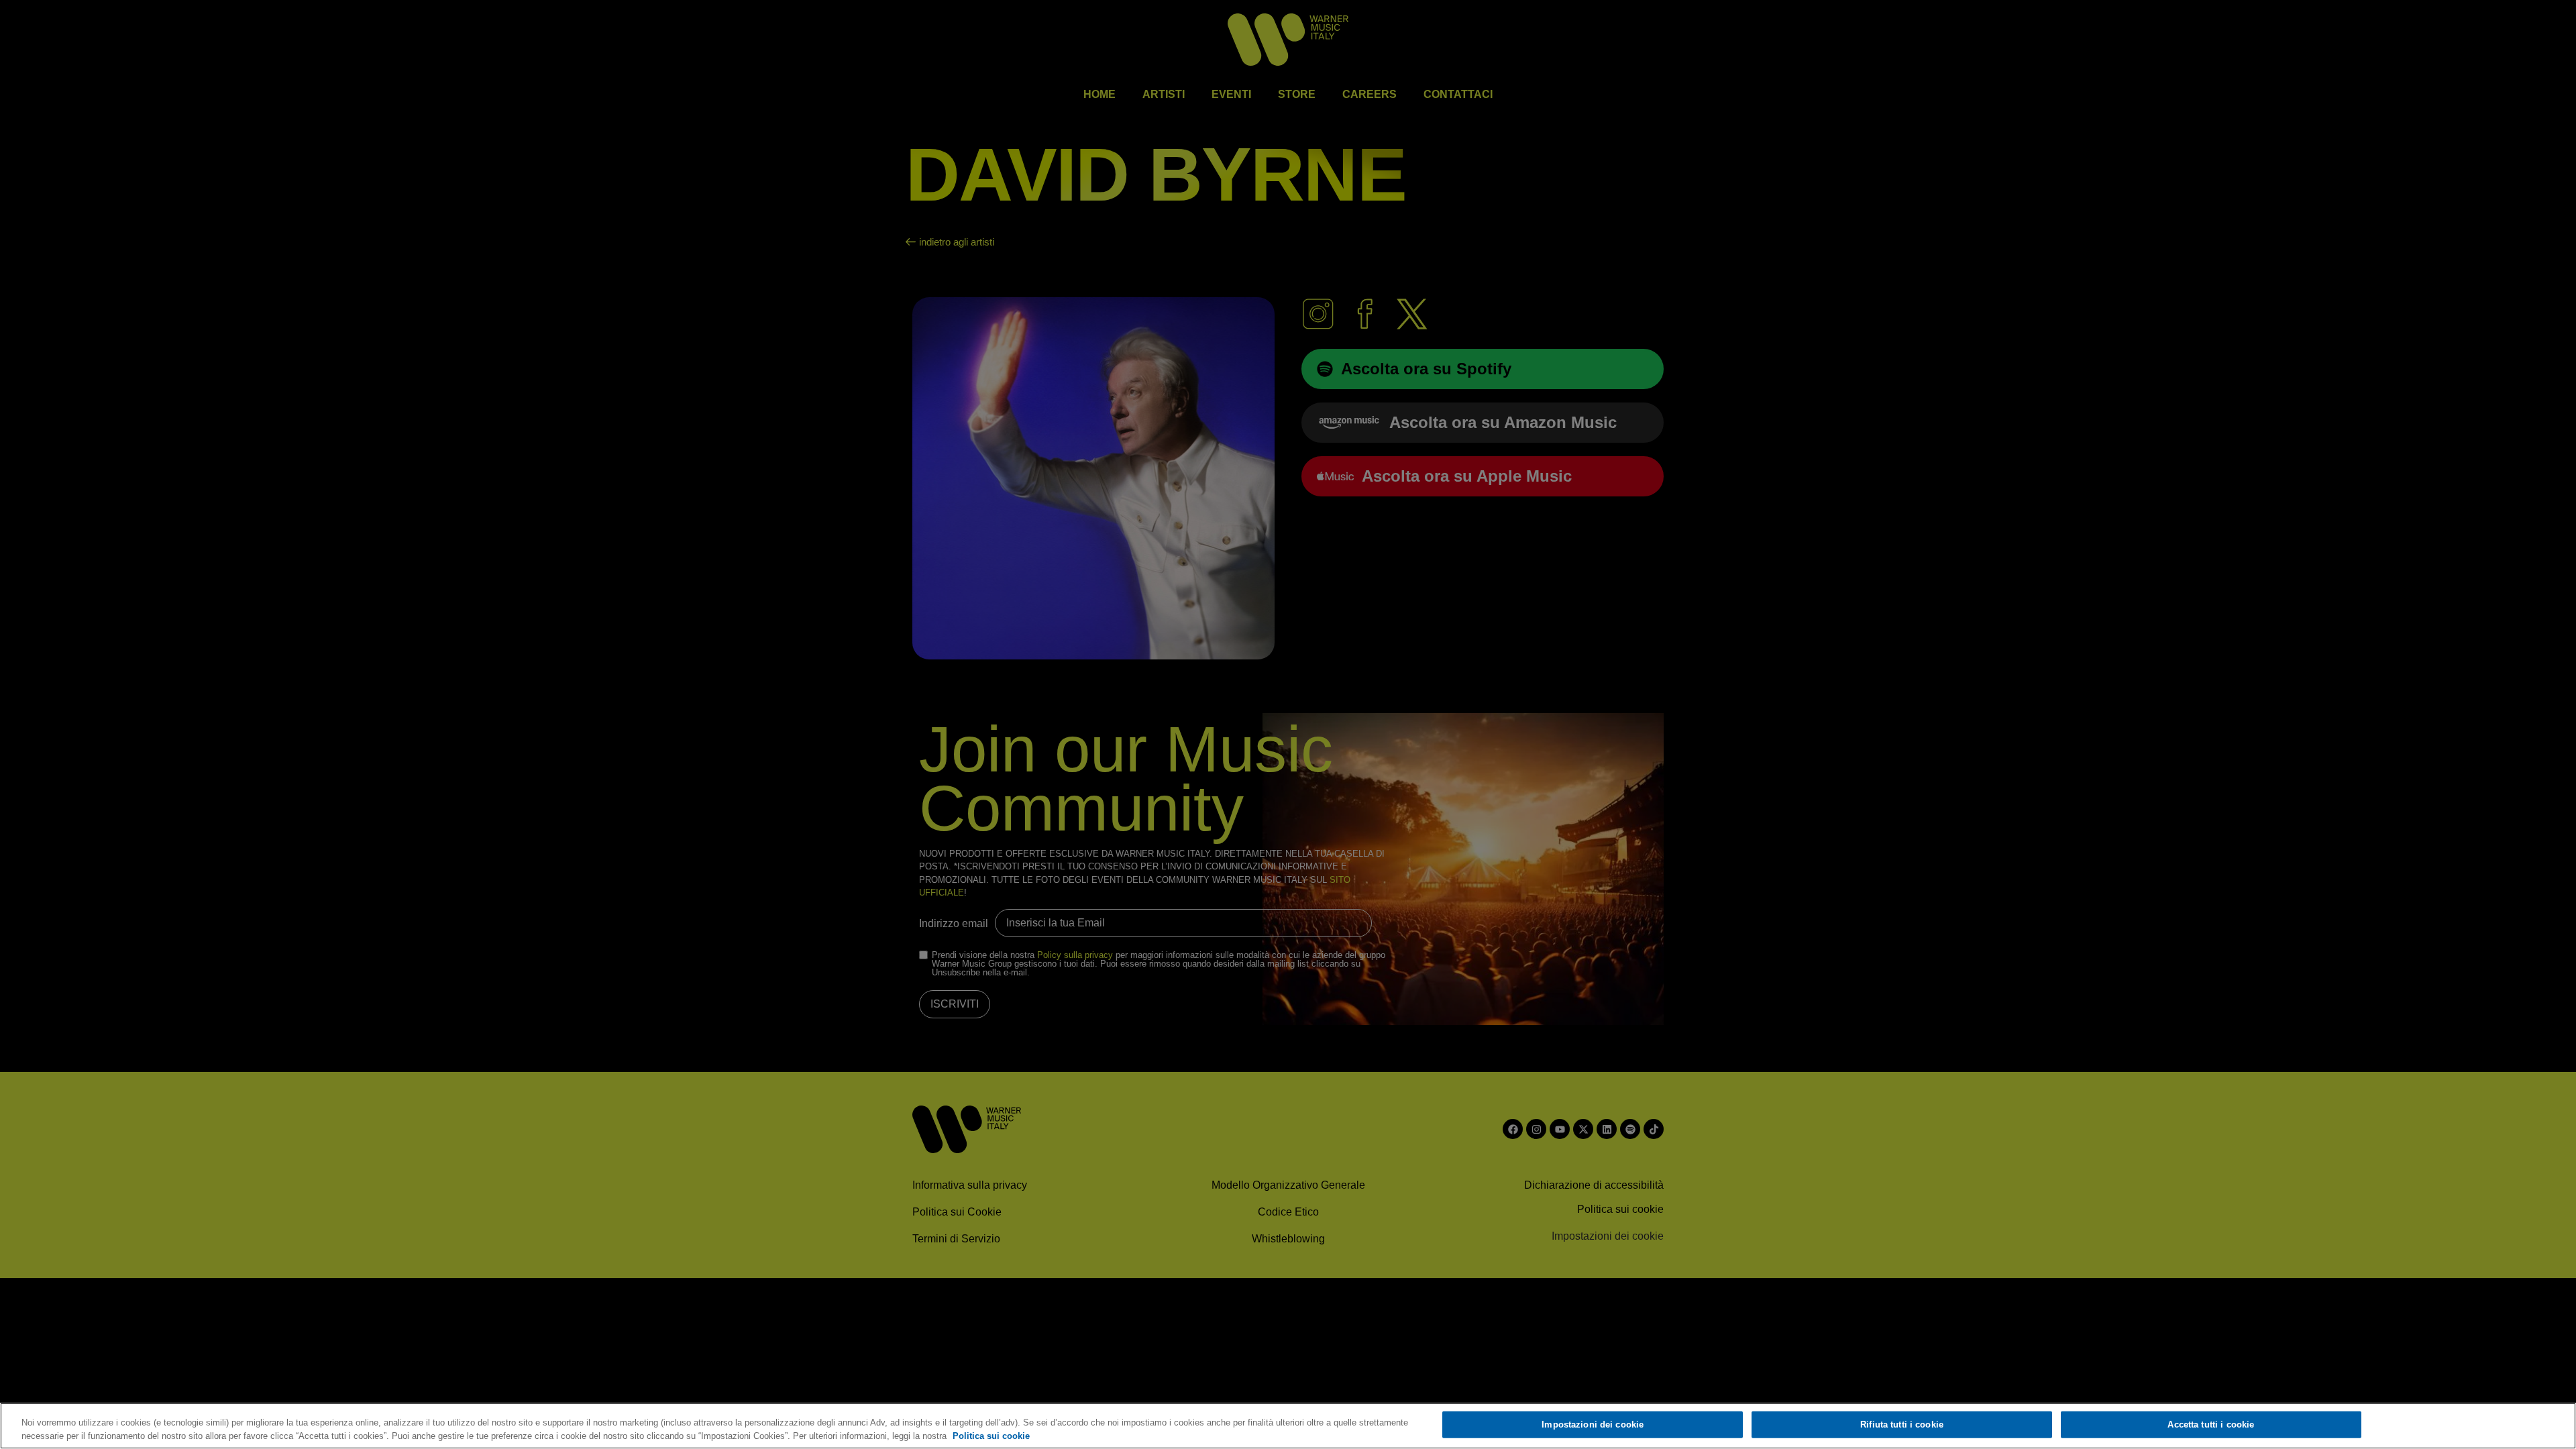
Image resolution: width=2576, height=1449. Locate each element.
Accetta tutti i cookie (2211, 1425)
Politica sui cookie (991, 1435)
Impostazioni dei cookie (1593, 1425)
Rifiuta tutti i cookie (1902, 1425)
